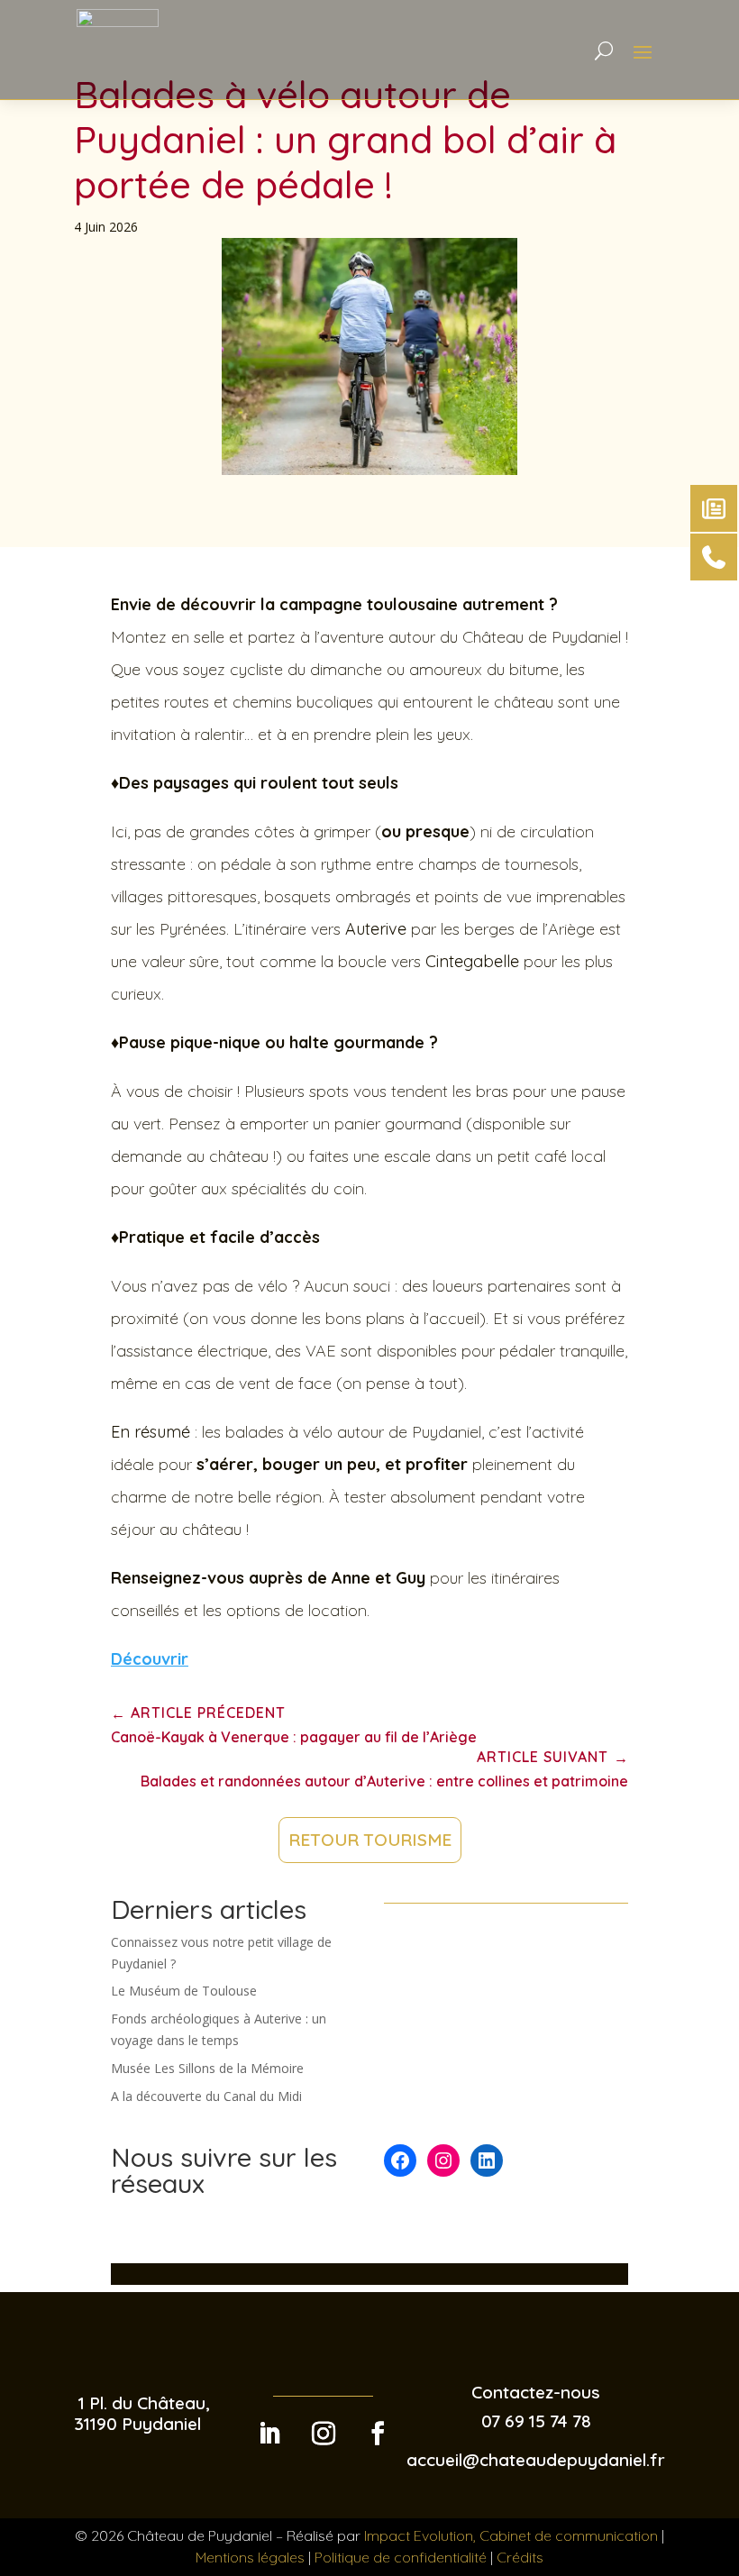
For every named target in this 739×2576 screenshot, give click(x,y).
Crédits (520, 2557)
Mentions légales (250, 2557)
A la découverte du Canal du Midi (206, 2096)
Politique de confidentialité (401, 2557)
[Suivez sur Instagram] (324, 2434)
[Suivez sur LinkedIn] (269, 2434)
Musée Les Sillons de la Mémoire (207, 2068)
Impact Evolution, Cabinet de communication (511, 2535)
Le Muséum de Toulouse (184, 1991)
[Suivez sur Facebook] (378, 2434)
